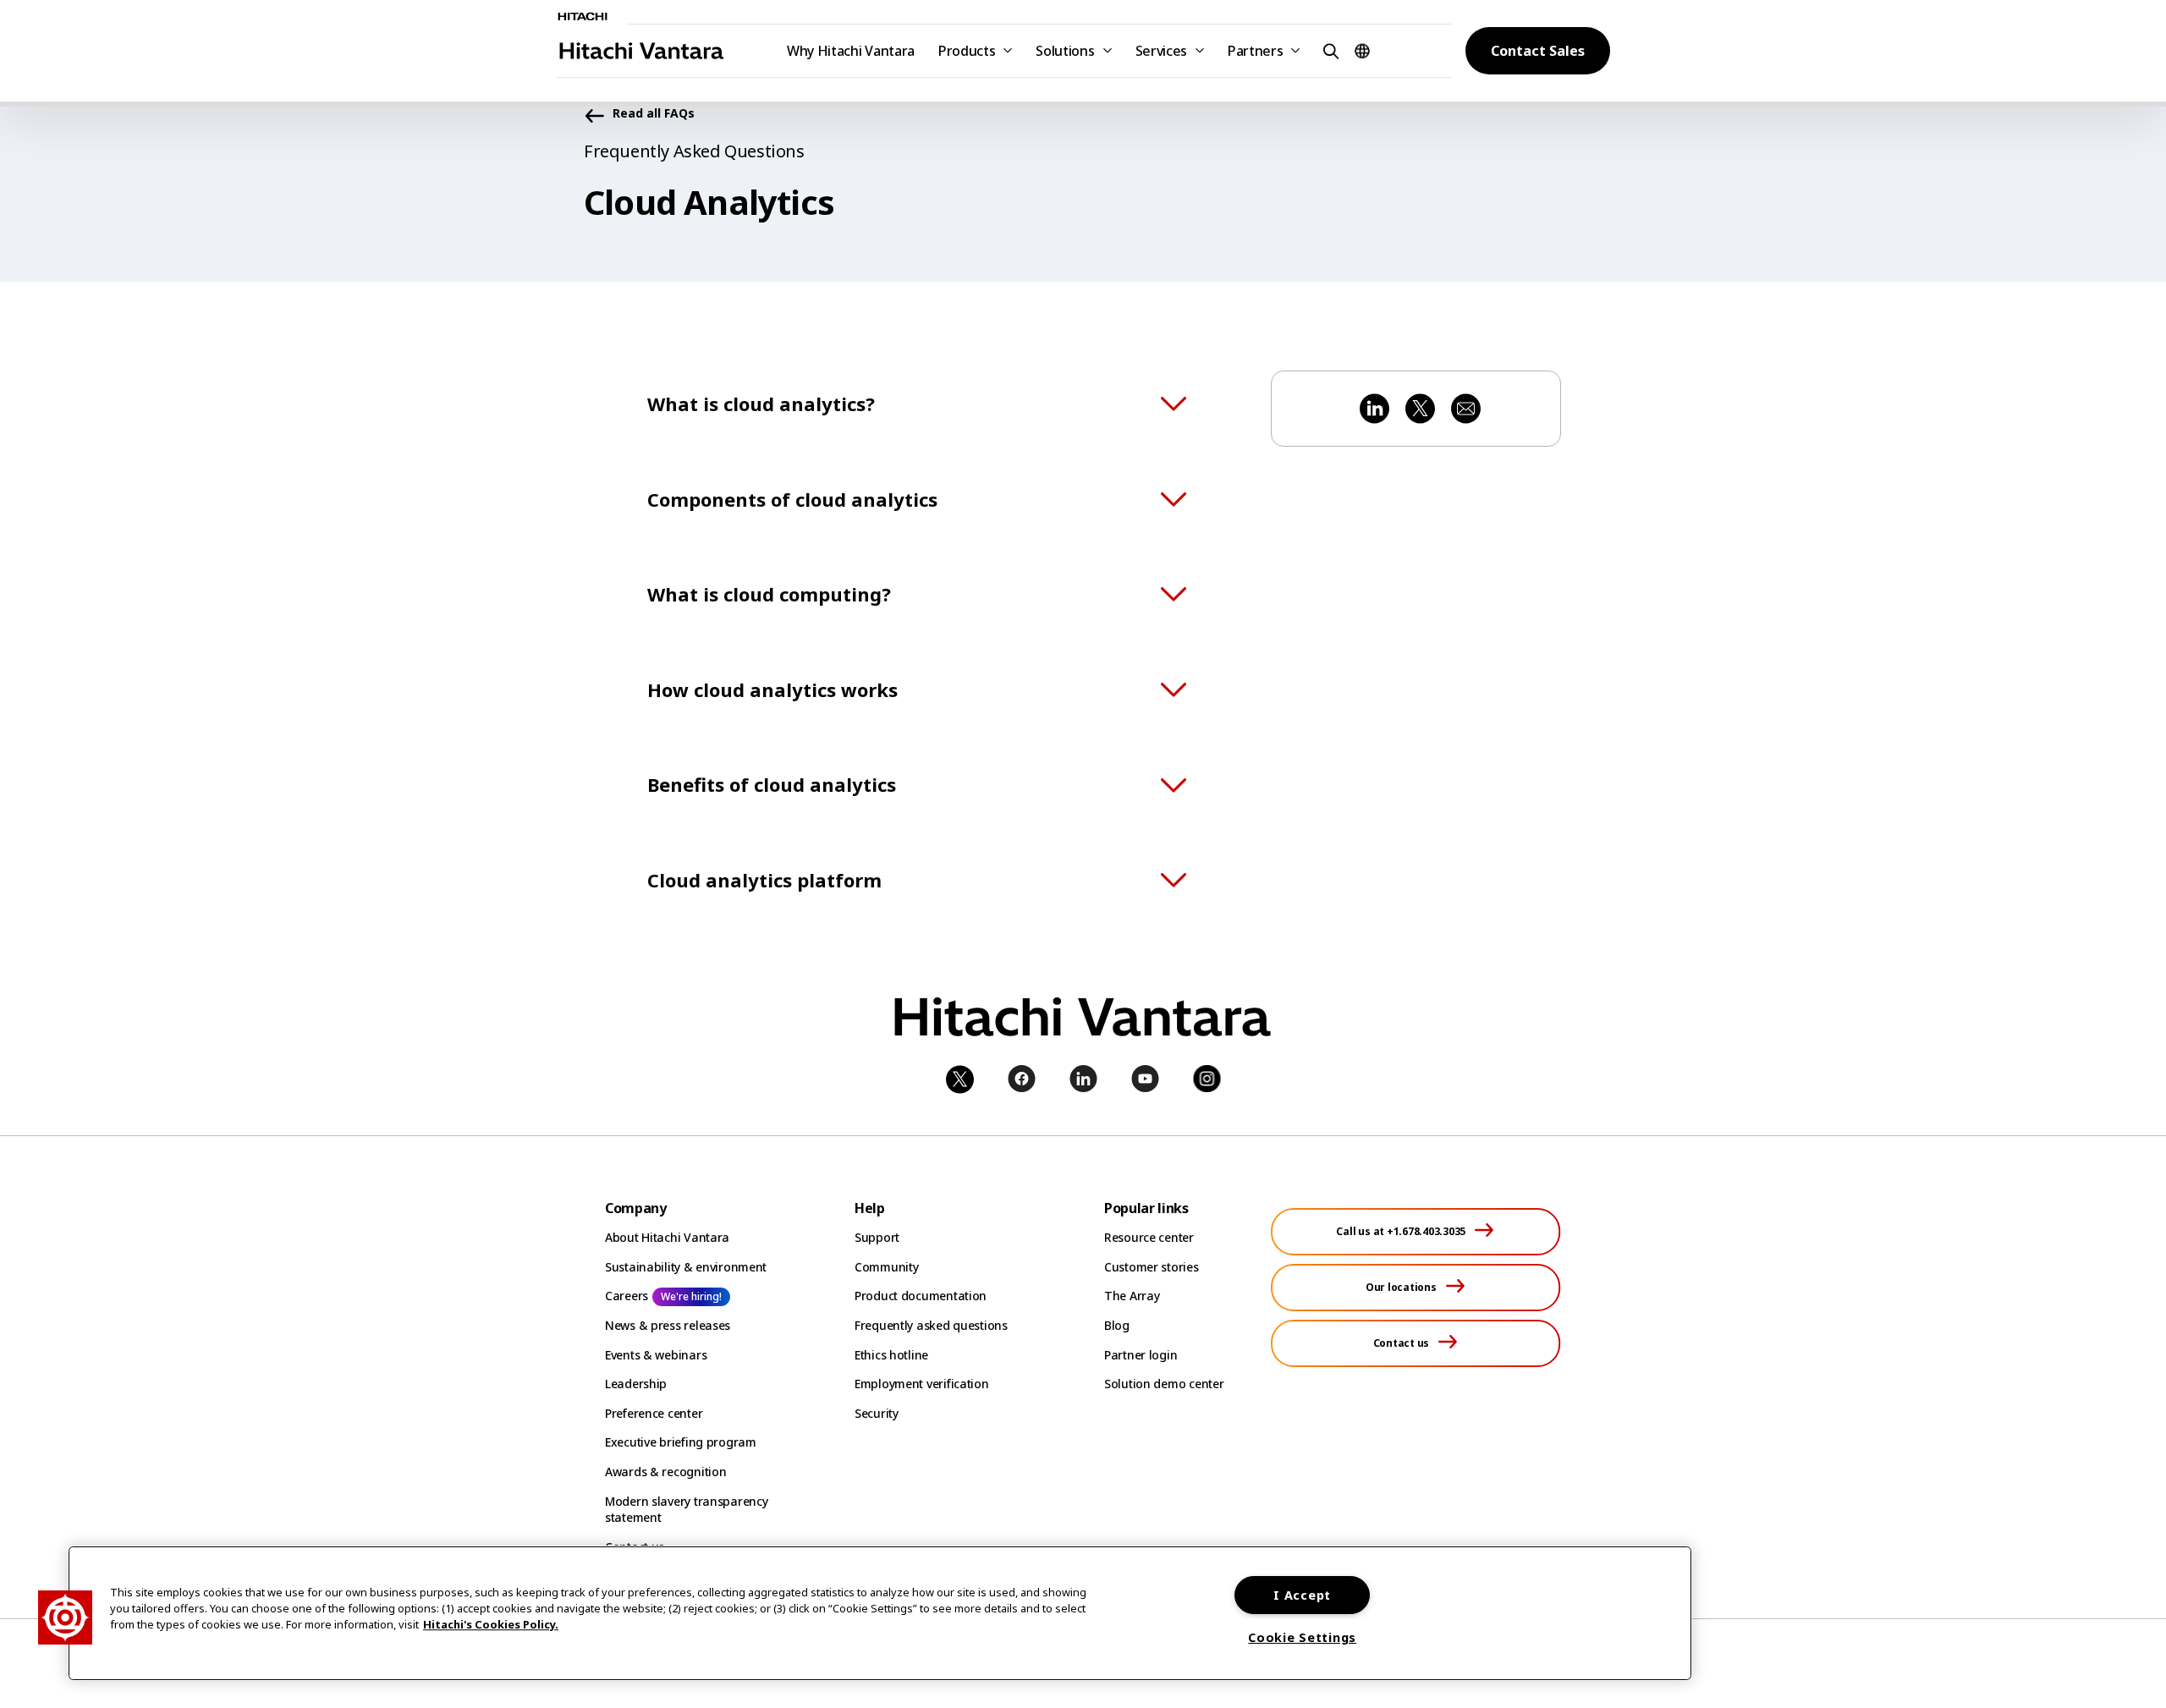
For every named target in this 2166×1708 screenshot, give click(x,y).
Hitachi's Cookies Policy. (491, 1625)
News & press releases (668, 1325)
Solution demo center (1164, 1384)
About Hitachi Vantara (667, 1237)
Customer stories (1152, 1267)
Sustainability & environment (686, 1267)
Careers (627, 1296)
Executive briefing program (681, 1442)
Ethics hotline (891, 1355)
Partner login (1141, 1355)
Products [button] (967, 51)
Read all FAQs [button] (654, 114)
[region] (880, 1613)
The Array (1132, 1296)
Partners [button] (1255, 51)
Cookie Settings (1302, 1637)
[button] (1328, 50)
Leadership (636, 1384)
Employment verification (922, 1384)
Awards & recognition (665, 1472)
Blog (1117, 1325)
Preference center (654, 1413)
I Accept (1302, 1595)
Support (877, 1237)
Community (886, 1267)
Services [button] (1161, 51)
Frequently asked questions (931, 1325)
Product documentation (921, 1296)
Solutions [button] (1065, 51)
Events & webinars (656, 1355)
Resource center (1149, 1237)
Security (877, 1413)
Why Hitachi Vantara (851, 51)
